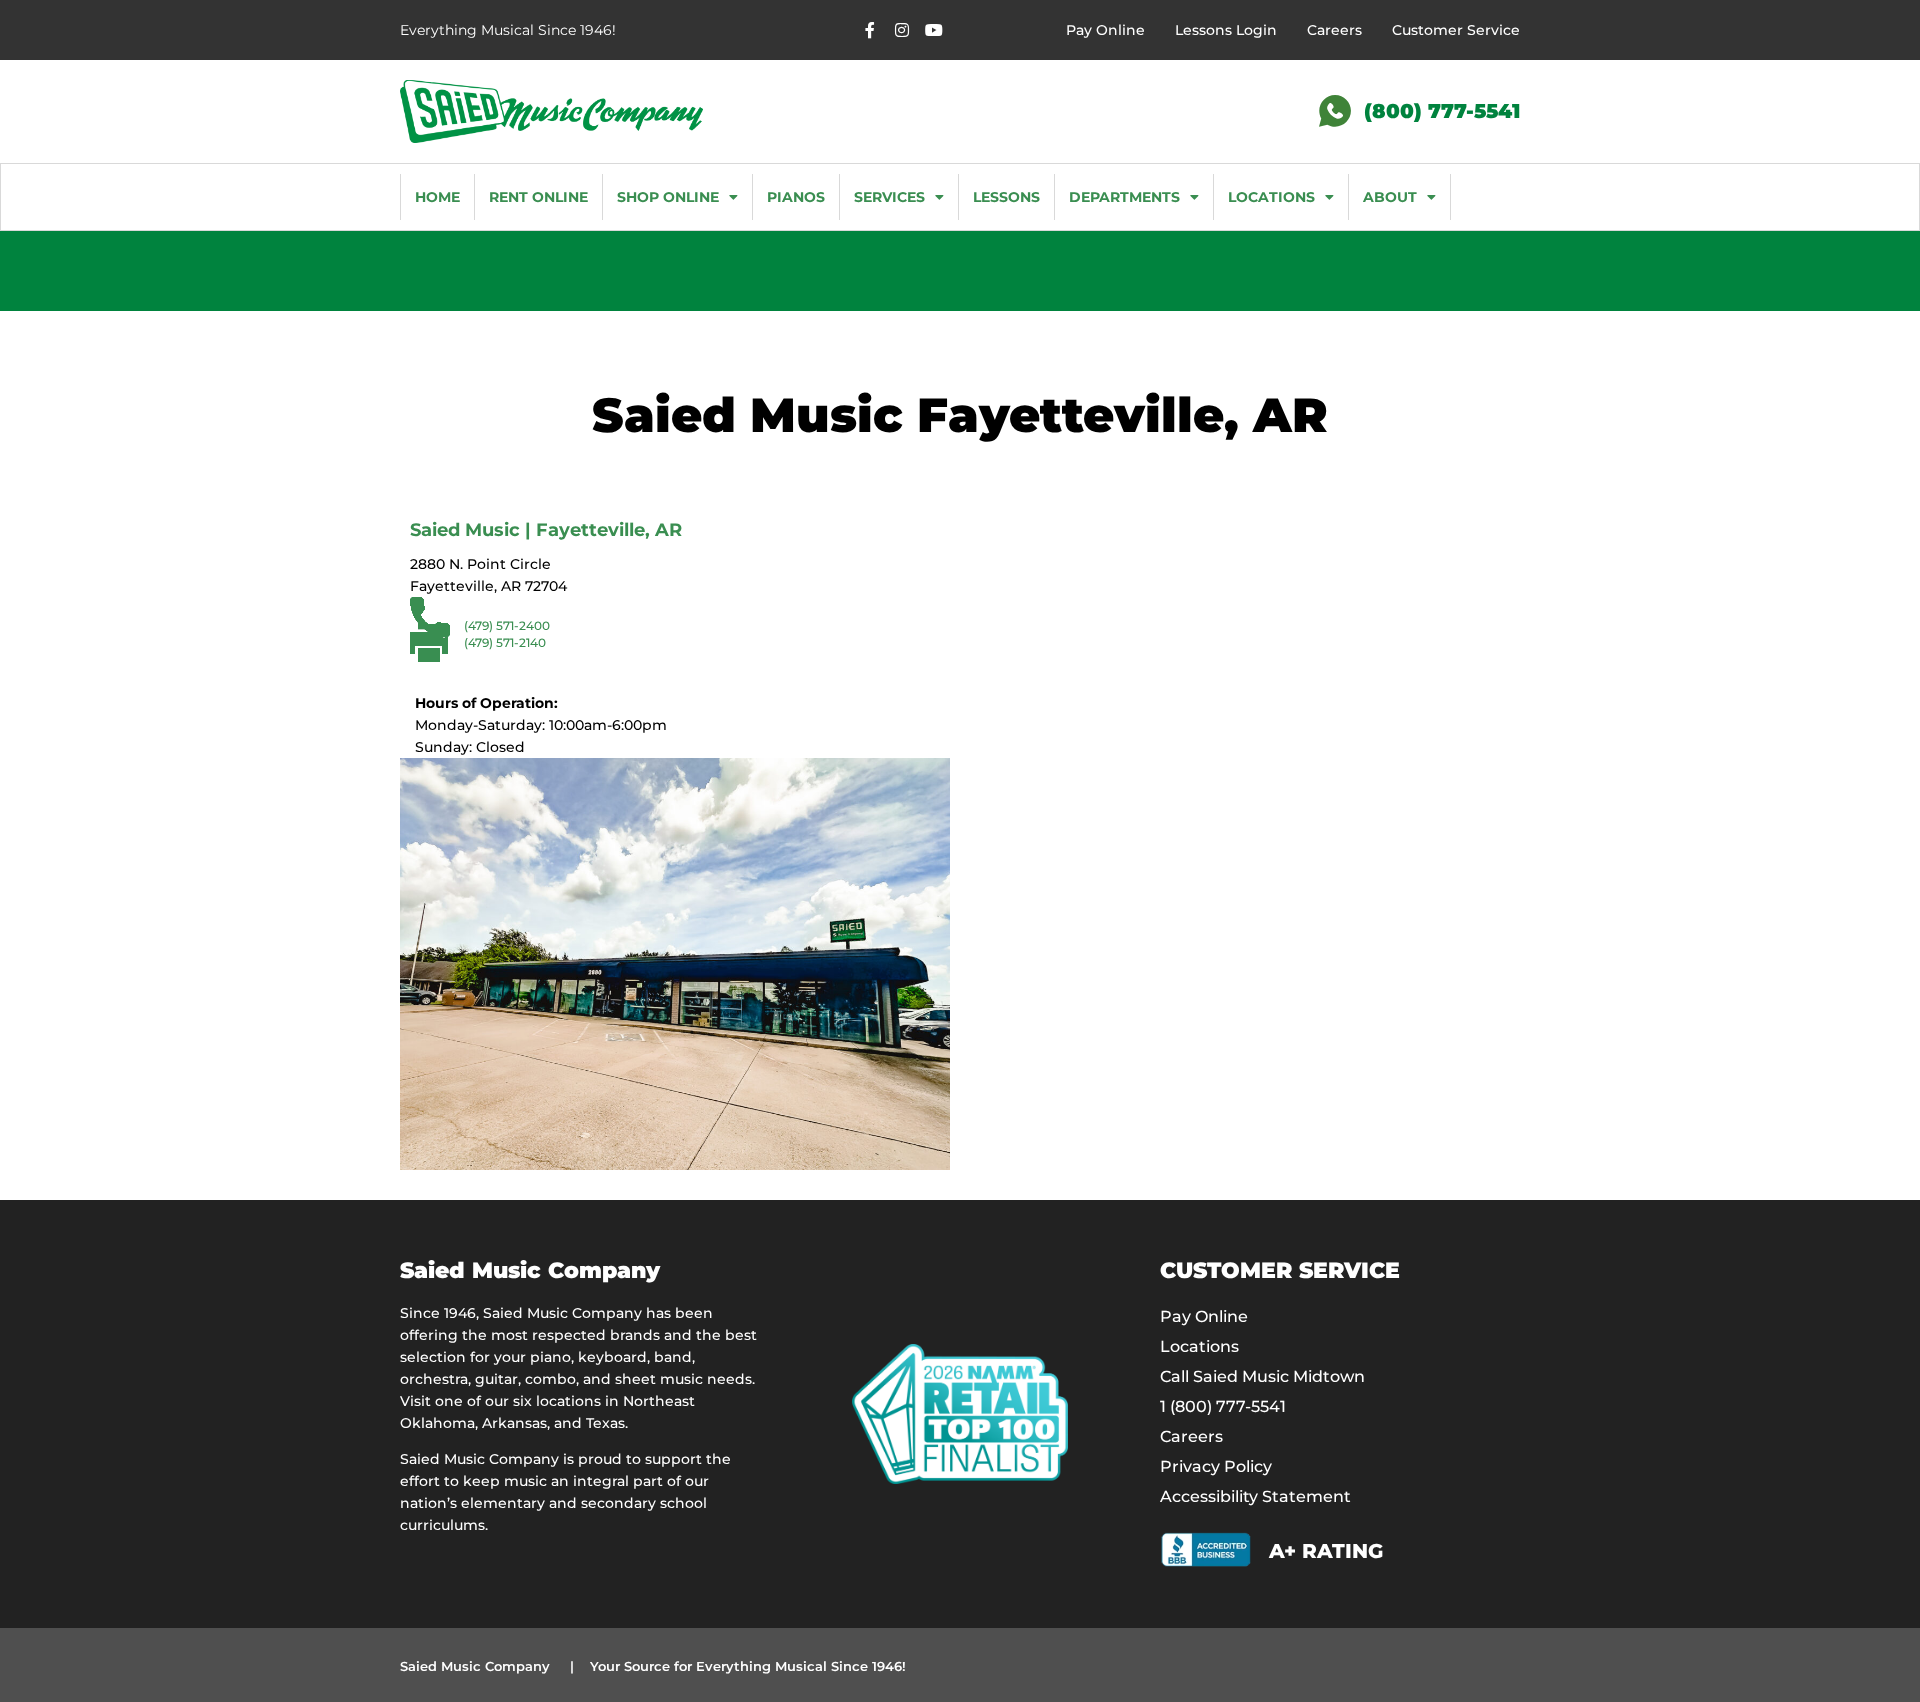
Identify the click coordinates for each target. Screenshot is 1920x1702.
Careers (1334, 30)
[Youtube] (934, 30)
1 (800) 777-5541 (1223, 1406)
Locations (1271, 197)
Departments (1124, 197)
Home (437, 197)
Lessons (1006, 197)
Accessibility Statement (1255, 1496)
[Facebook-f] (870, 30)
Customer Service (1456, 30)
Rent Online (538, 197)
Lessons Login (1226, 30)
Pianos (796, 197)
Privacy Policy (1216, 1466)
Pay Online (1105, 30)
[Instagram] (902, 30)
